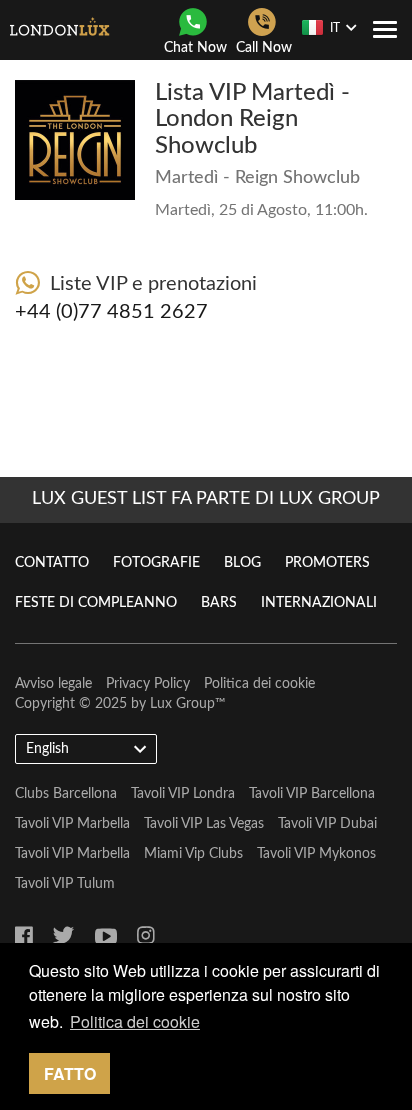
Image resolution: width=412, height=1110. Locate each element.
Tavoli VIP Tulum (65, 884)
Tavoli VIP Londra (183, 794)
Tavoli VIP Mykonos (316, 854)
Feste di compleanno (96, 603)
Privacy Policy (148, 684)
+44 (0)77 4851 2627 (111, 312)
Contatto (52, 563)
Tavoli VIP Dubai (327, 824)
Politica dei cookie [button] (135, 1021)
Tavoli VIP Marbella (72, 824)
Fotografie (156, 563)
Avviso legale (53, 684)
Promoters (327, 563)
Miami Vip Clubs (193, 854)
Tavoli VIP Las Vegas (204, 824)
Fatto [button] (70, 1073)
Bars (219, 603)
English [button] (47, 749)
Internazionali (319, 603)
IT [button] (335, 28)
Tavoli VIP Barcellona (312, 794)
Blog (242, 563)
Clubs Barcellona (66, 794)
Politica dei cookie (259, 684)
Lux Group (182, 704)
